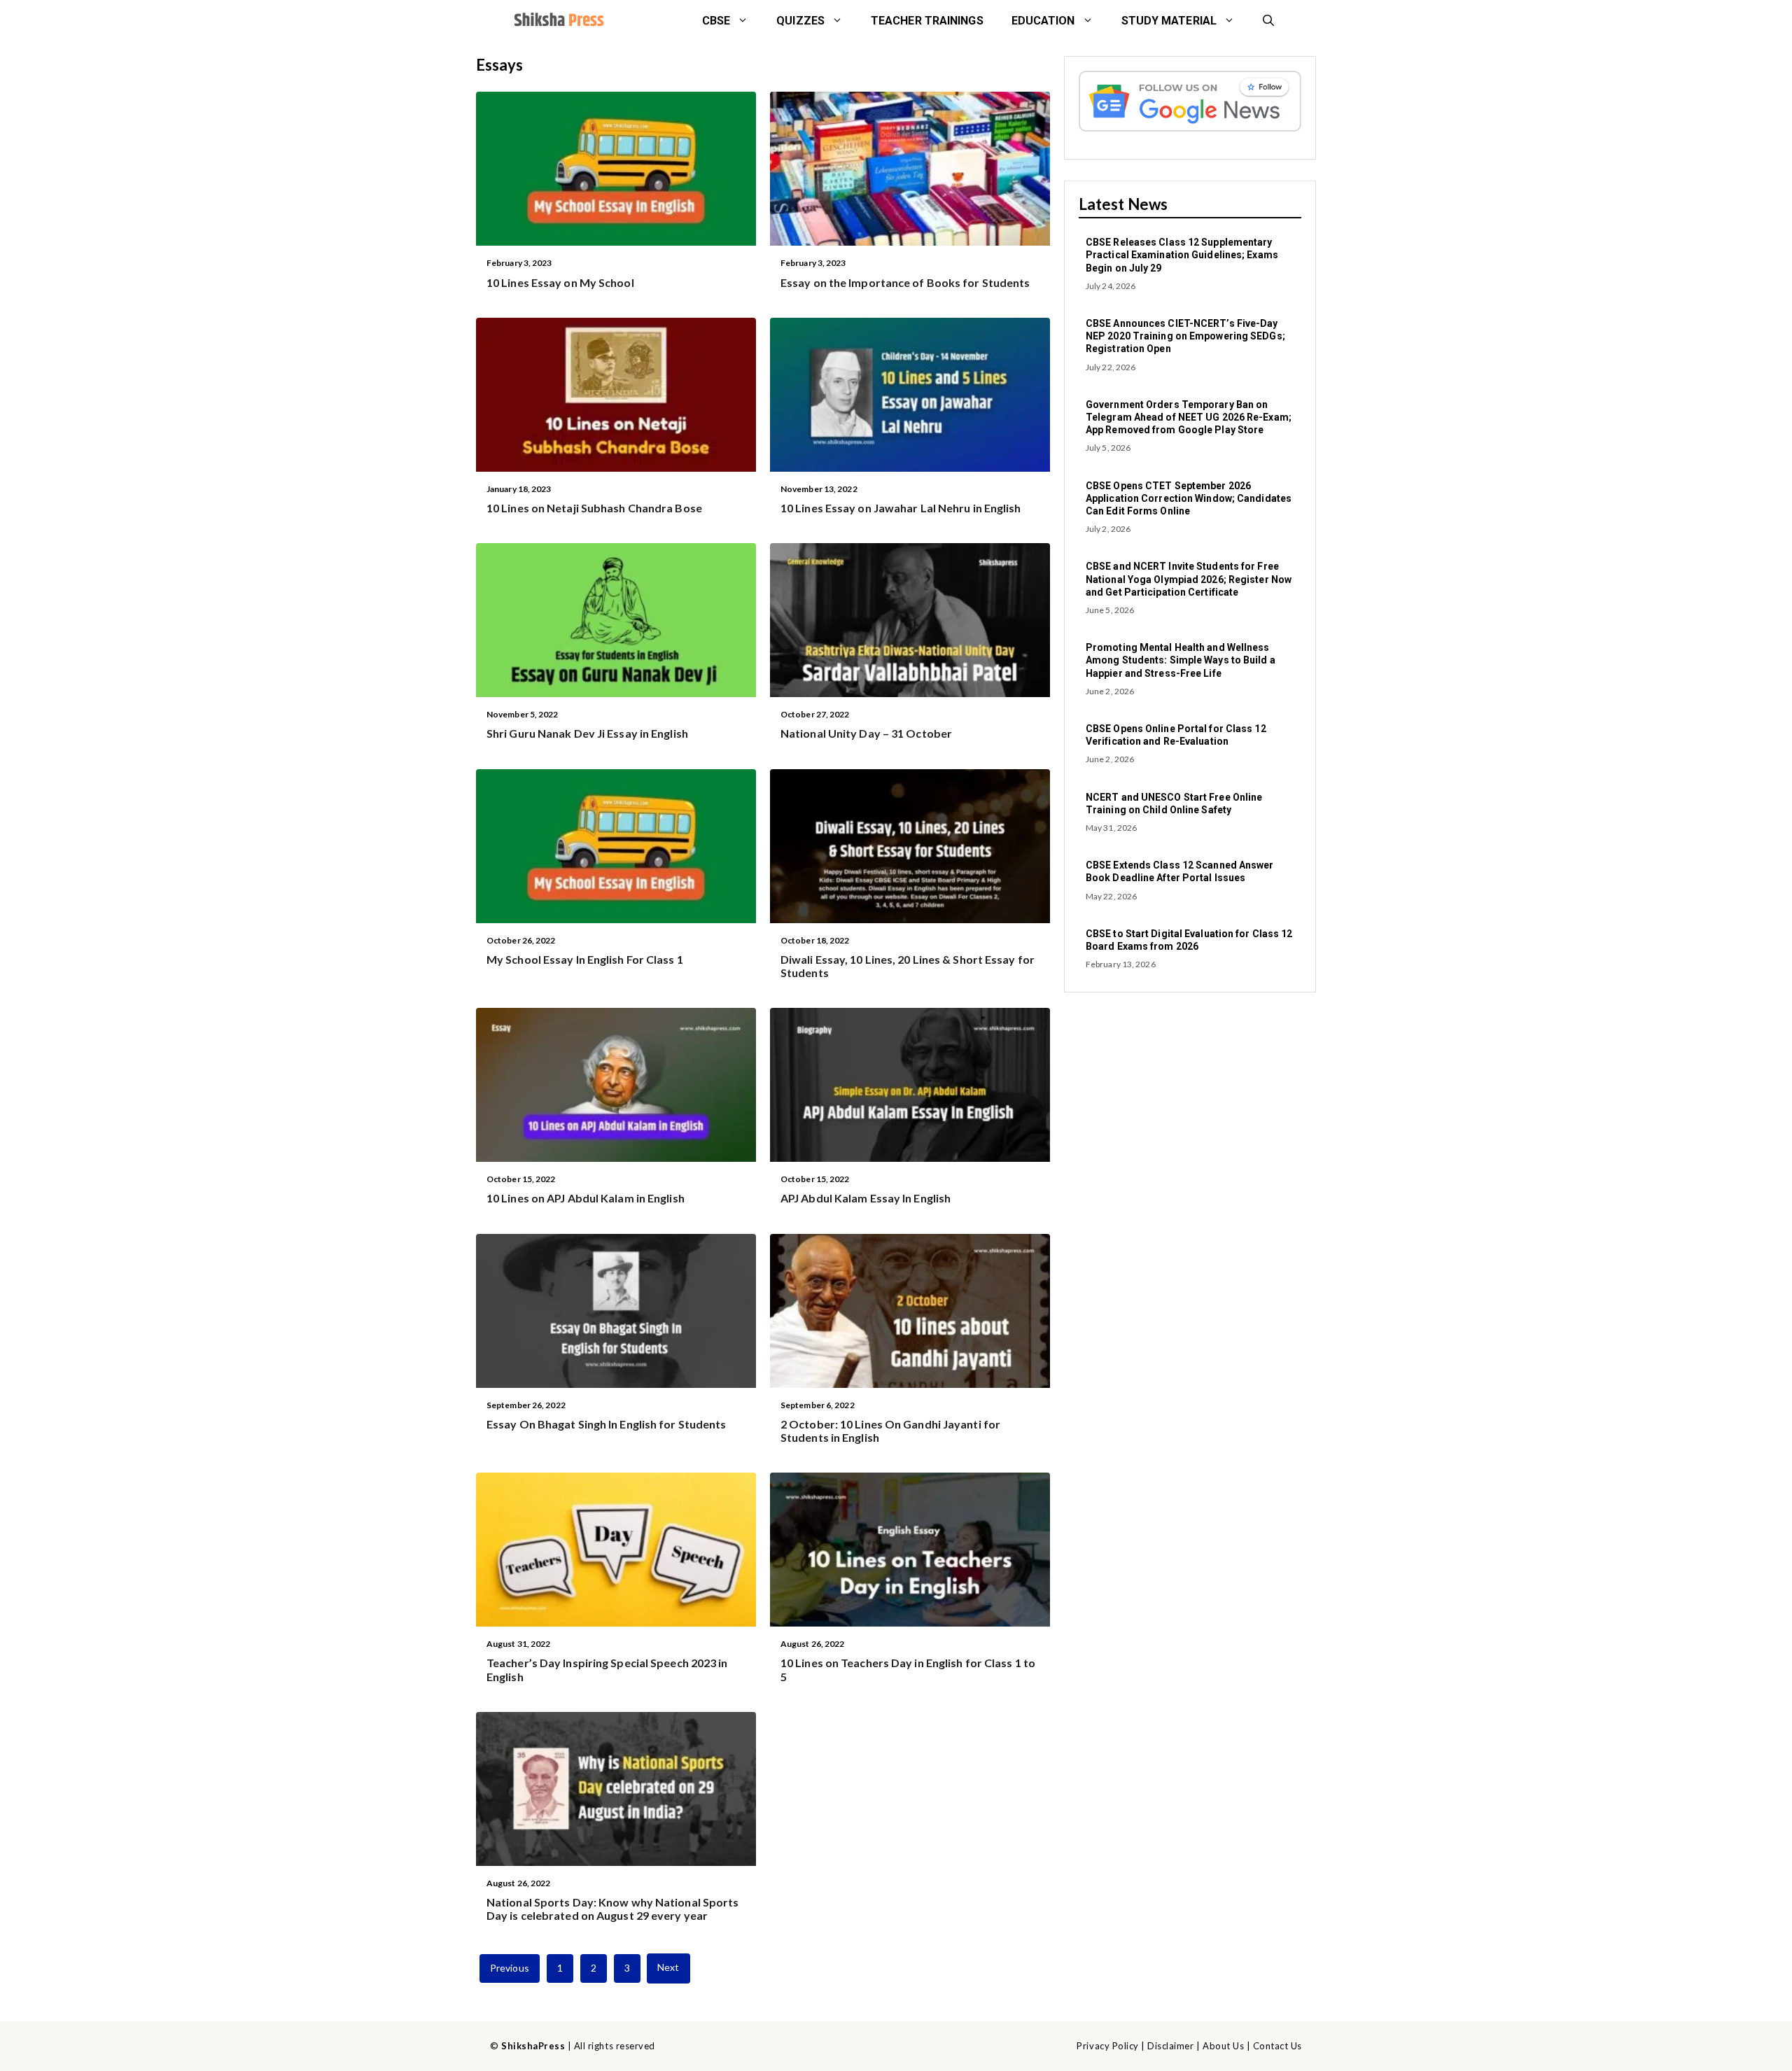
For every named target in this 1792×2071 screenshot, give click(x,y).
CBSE (716, 21)
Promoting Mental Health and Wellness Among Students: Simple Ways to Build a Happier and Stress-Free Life (1181, 660)
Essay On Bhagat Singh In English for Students (607, 1424)
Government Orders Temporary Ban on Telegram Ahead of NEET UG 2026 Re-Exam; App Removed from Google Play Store (1189, 417)
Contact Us (1277, 2046)
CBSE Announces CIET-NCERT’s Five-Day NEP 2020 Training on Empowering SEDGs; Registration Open (1185, 336)
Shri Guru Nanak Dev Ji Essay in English (587, 733)
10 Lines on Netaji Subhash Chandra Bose (594, 508)
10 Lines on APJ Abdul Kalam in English (586, 1198)
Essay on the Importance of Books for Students (905, 282)
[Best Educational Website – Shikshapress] (558, 21)
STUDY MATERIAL (1169, 21)
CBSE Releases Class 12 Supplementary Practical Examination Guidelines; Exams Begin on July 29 (1182, 255)
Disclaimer (1170, 2046)
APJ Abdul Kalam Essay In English (866, 1198)
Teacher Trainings (927, 21)
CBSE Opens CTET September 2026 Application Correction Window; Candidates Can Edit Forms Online (1189, 498)
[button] (1268, 21)
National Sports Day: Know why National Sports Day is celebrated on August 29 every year (613, 1909)
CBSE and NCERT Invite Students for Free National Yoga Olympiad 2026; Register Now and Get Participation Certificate (1189, 579)
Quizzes (800, 21)
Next (668, 1967)
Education (1043, 21)
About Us (1223, 2046)
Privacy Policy (1107, 2046)
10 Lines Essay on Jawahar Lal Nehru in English (901, 508)
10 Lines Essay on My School (560, 282)
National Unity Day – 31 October (866, 733)
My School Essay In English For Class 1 (585, 959)
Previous (510, 1968)
